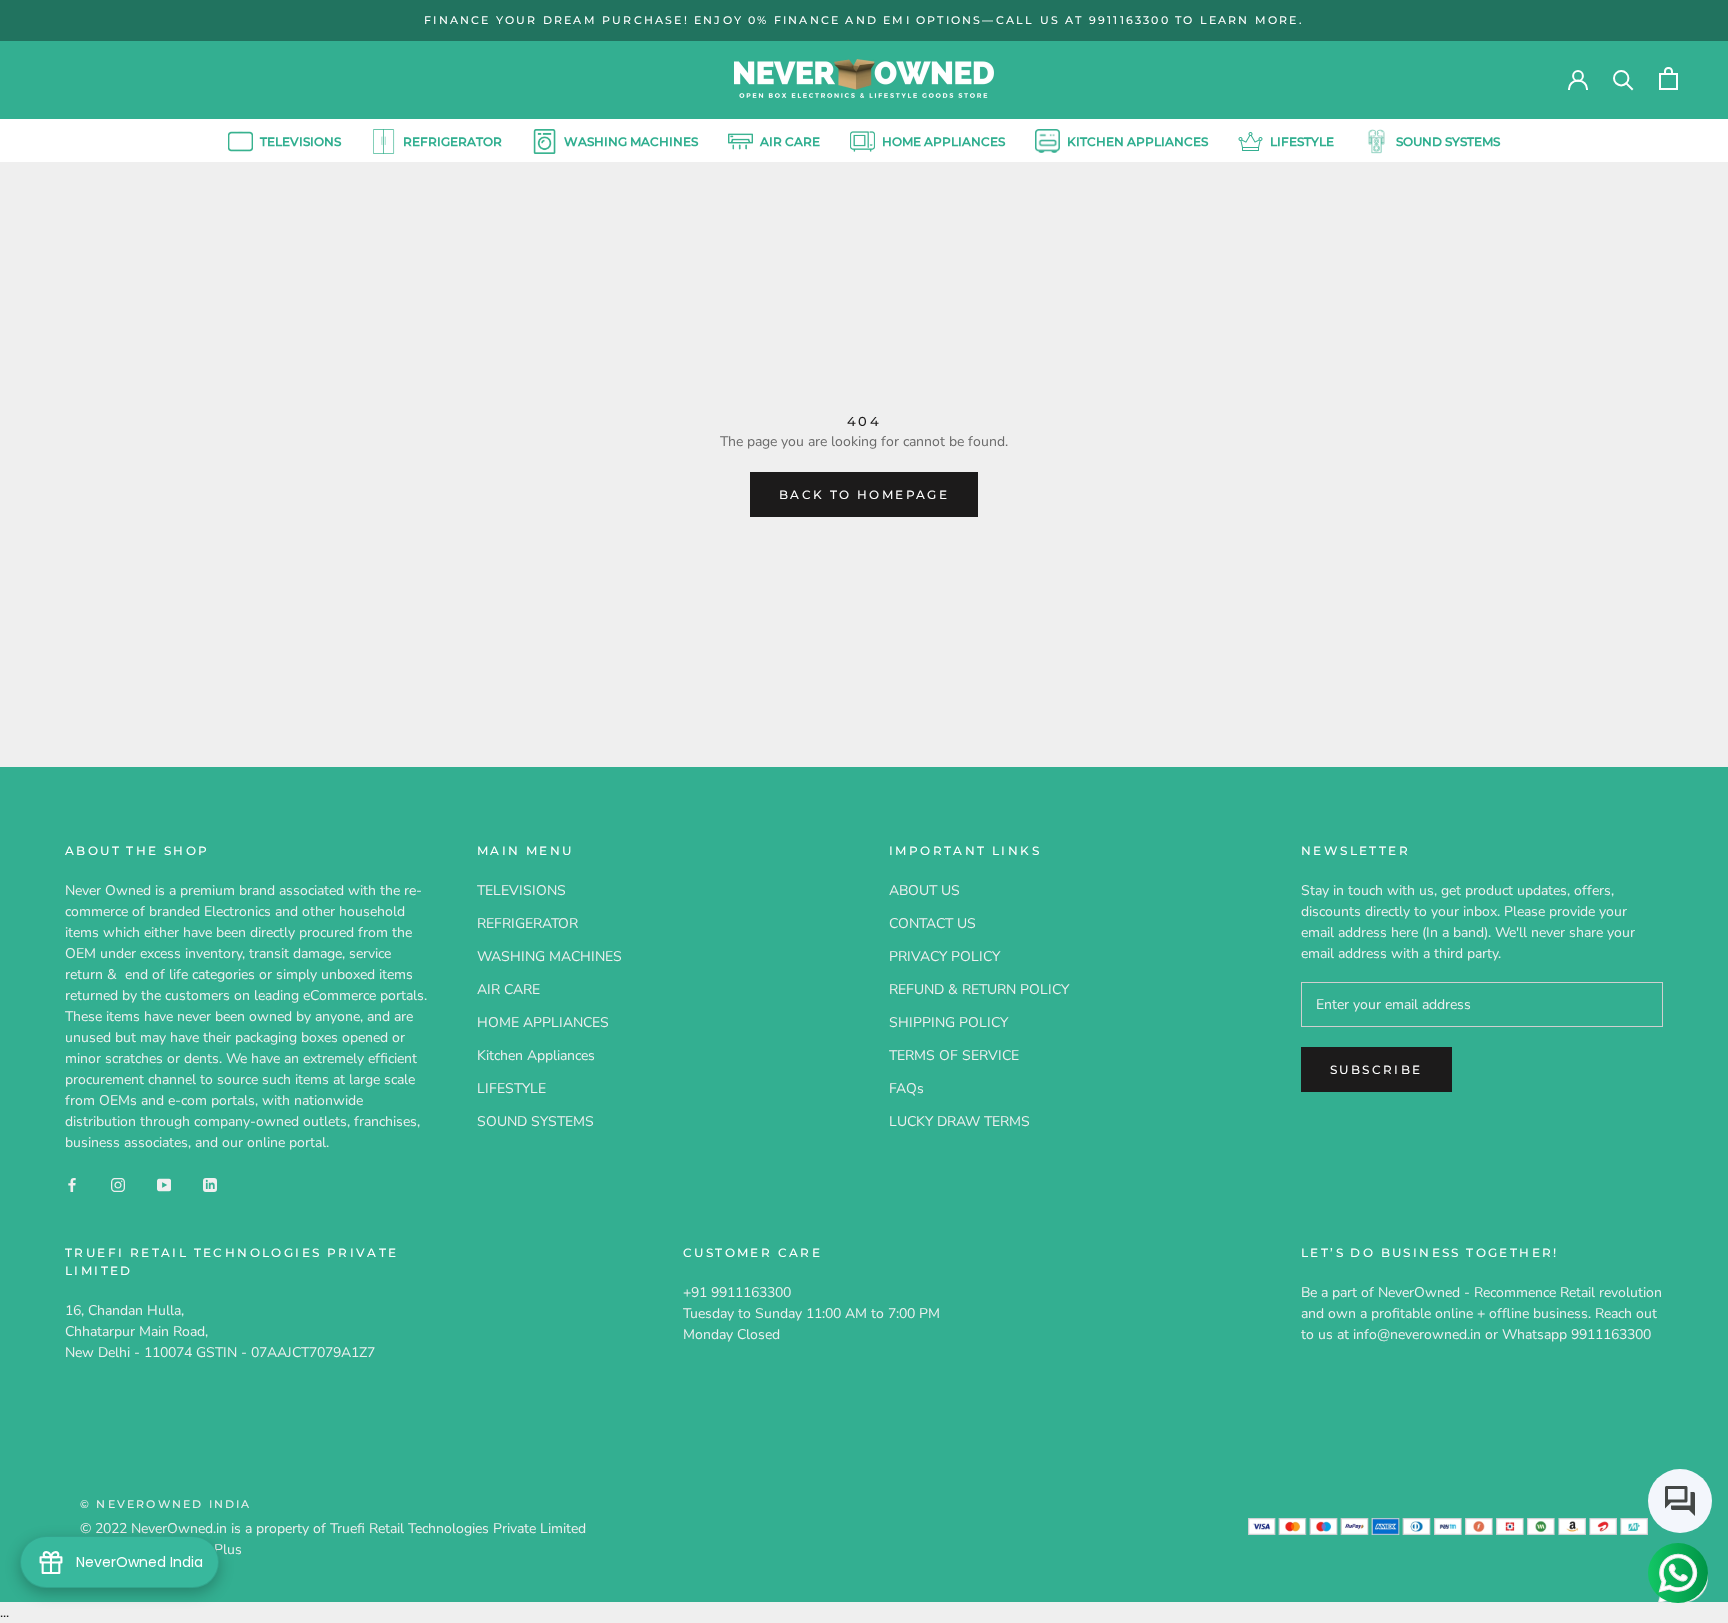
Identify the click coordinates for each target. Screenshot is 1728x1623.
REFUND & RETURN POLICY (979, 989)
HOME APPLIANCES (943, 140)
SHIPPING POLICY (948, 1022)
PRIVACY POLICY (944, 956)
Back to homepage (864, 494)
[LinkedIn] (210, 1183)
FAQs (906, 1088)
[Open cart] (1668, 78)
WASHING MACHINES (631, 140)
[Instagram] (118, 1183)
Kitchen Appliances (1137, 140)
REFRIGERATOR (452, 140)
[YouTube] (164, 1183)
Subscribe (1376, 1069)
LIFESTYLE (1302, 140)
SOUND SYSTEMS (1448, 140)
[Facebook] (72, 1183)
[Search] (1623, 78)
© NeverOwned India (166, 1504)
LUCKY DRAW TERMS (959, 1121)
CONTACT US (932, 923)
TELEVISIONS (284, 143)
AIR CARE (790, 140)
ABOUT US (924, 890)
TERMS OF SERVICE (954, 1055)
